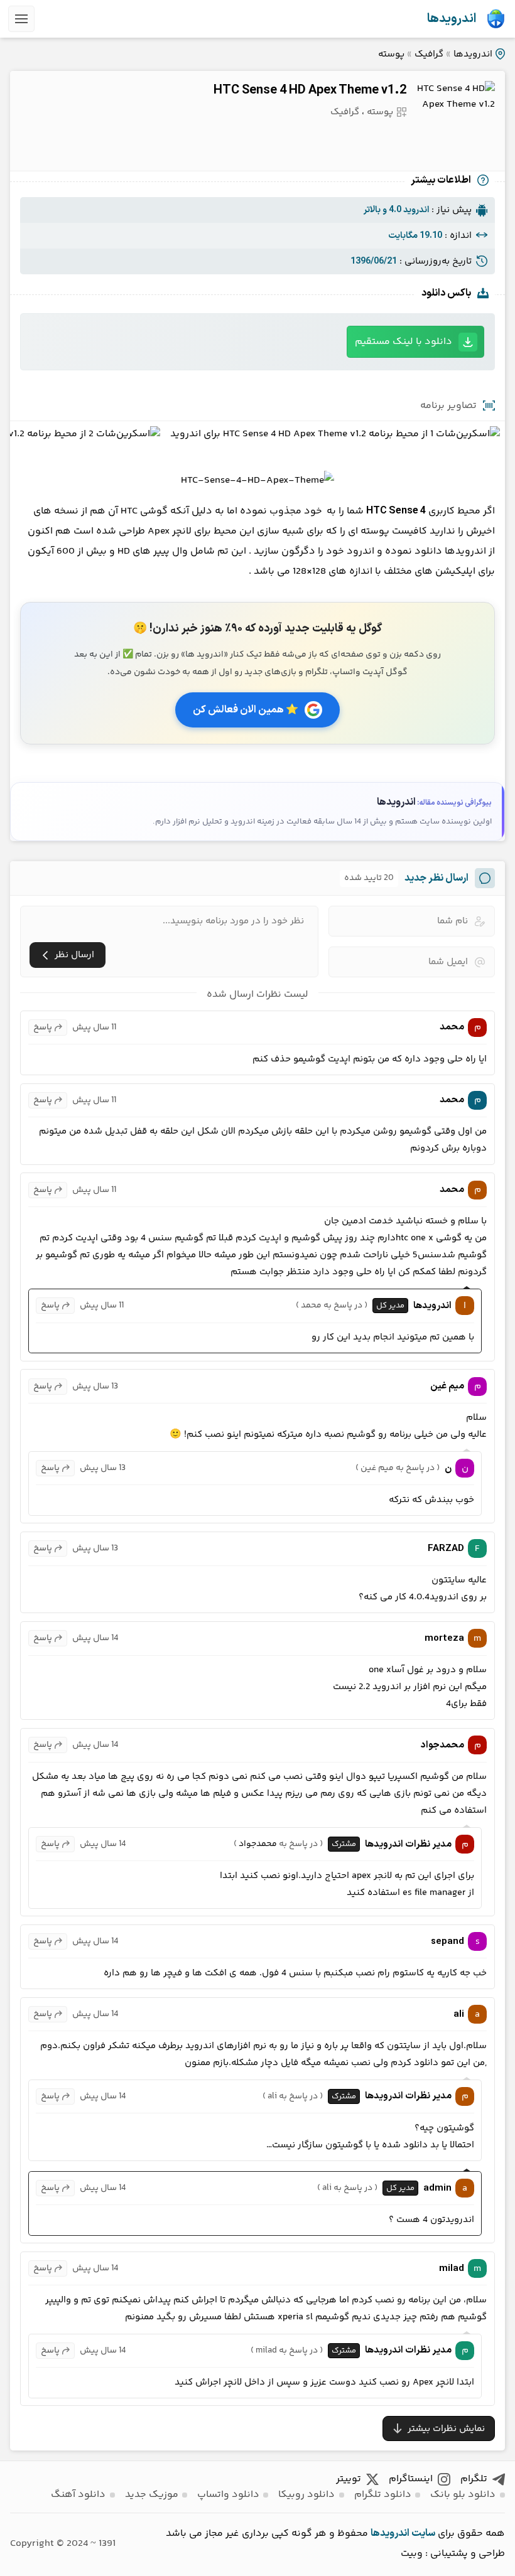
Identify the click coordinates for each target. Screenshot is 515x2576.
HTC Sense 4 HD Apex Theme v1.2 (310, 90)
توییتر (349, 2479)
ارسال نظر (74, 955)
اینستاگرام (411, 2479)
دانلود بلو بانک (463, 2495)
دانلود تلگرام (383, 2495)
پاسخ (43, 1028)
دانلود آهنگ (78, 2495)
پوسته (391, 54)
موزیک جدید (152, 2495)
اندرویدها (452, 19)
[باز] (21, 19)
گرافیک (429, 54)
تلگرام (474, 2479)
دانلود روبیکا (306, 2495)
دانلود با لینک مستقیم (404, 342)
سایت (423, 2533)
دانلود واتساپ (228, 2495)
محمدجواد (258, 1844)
